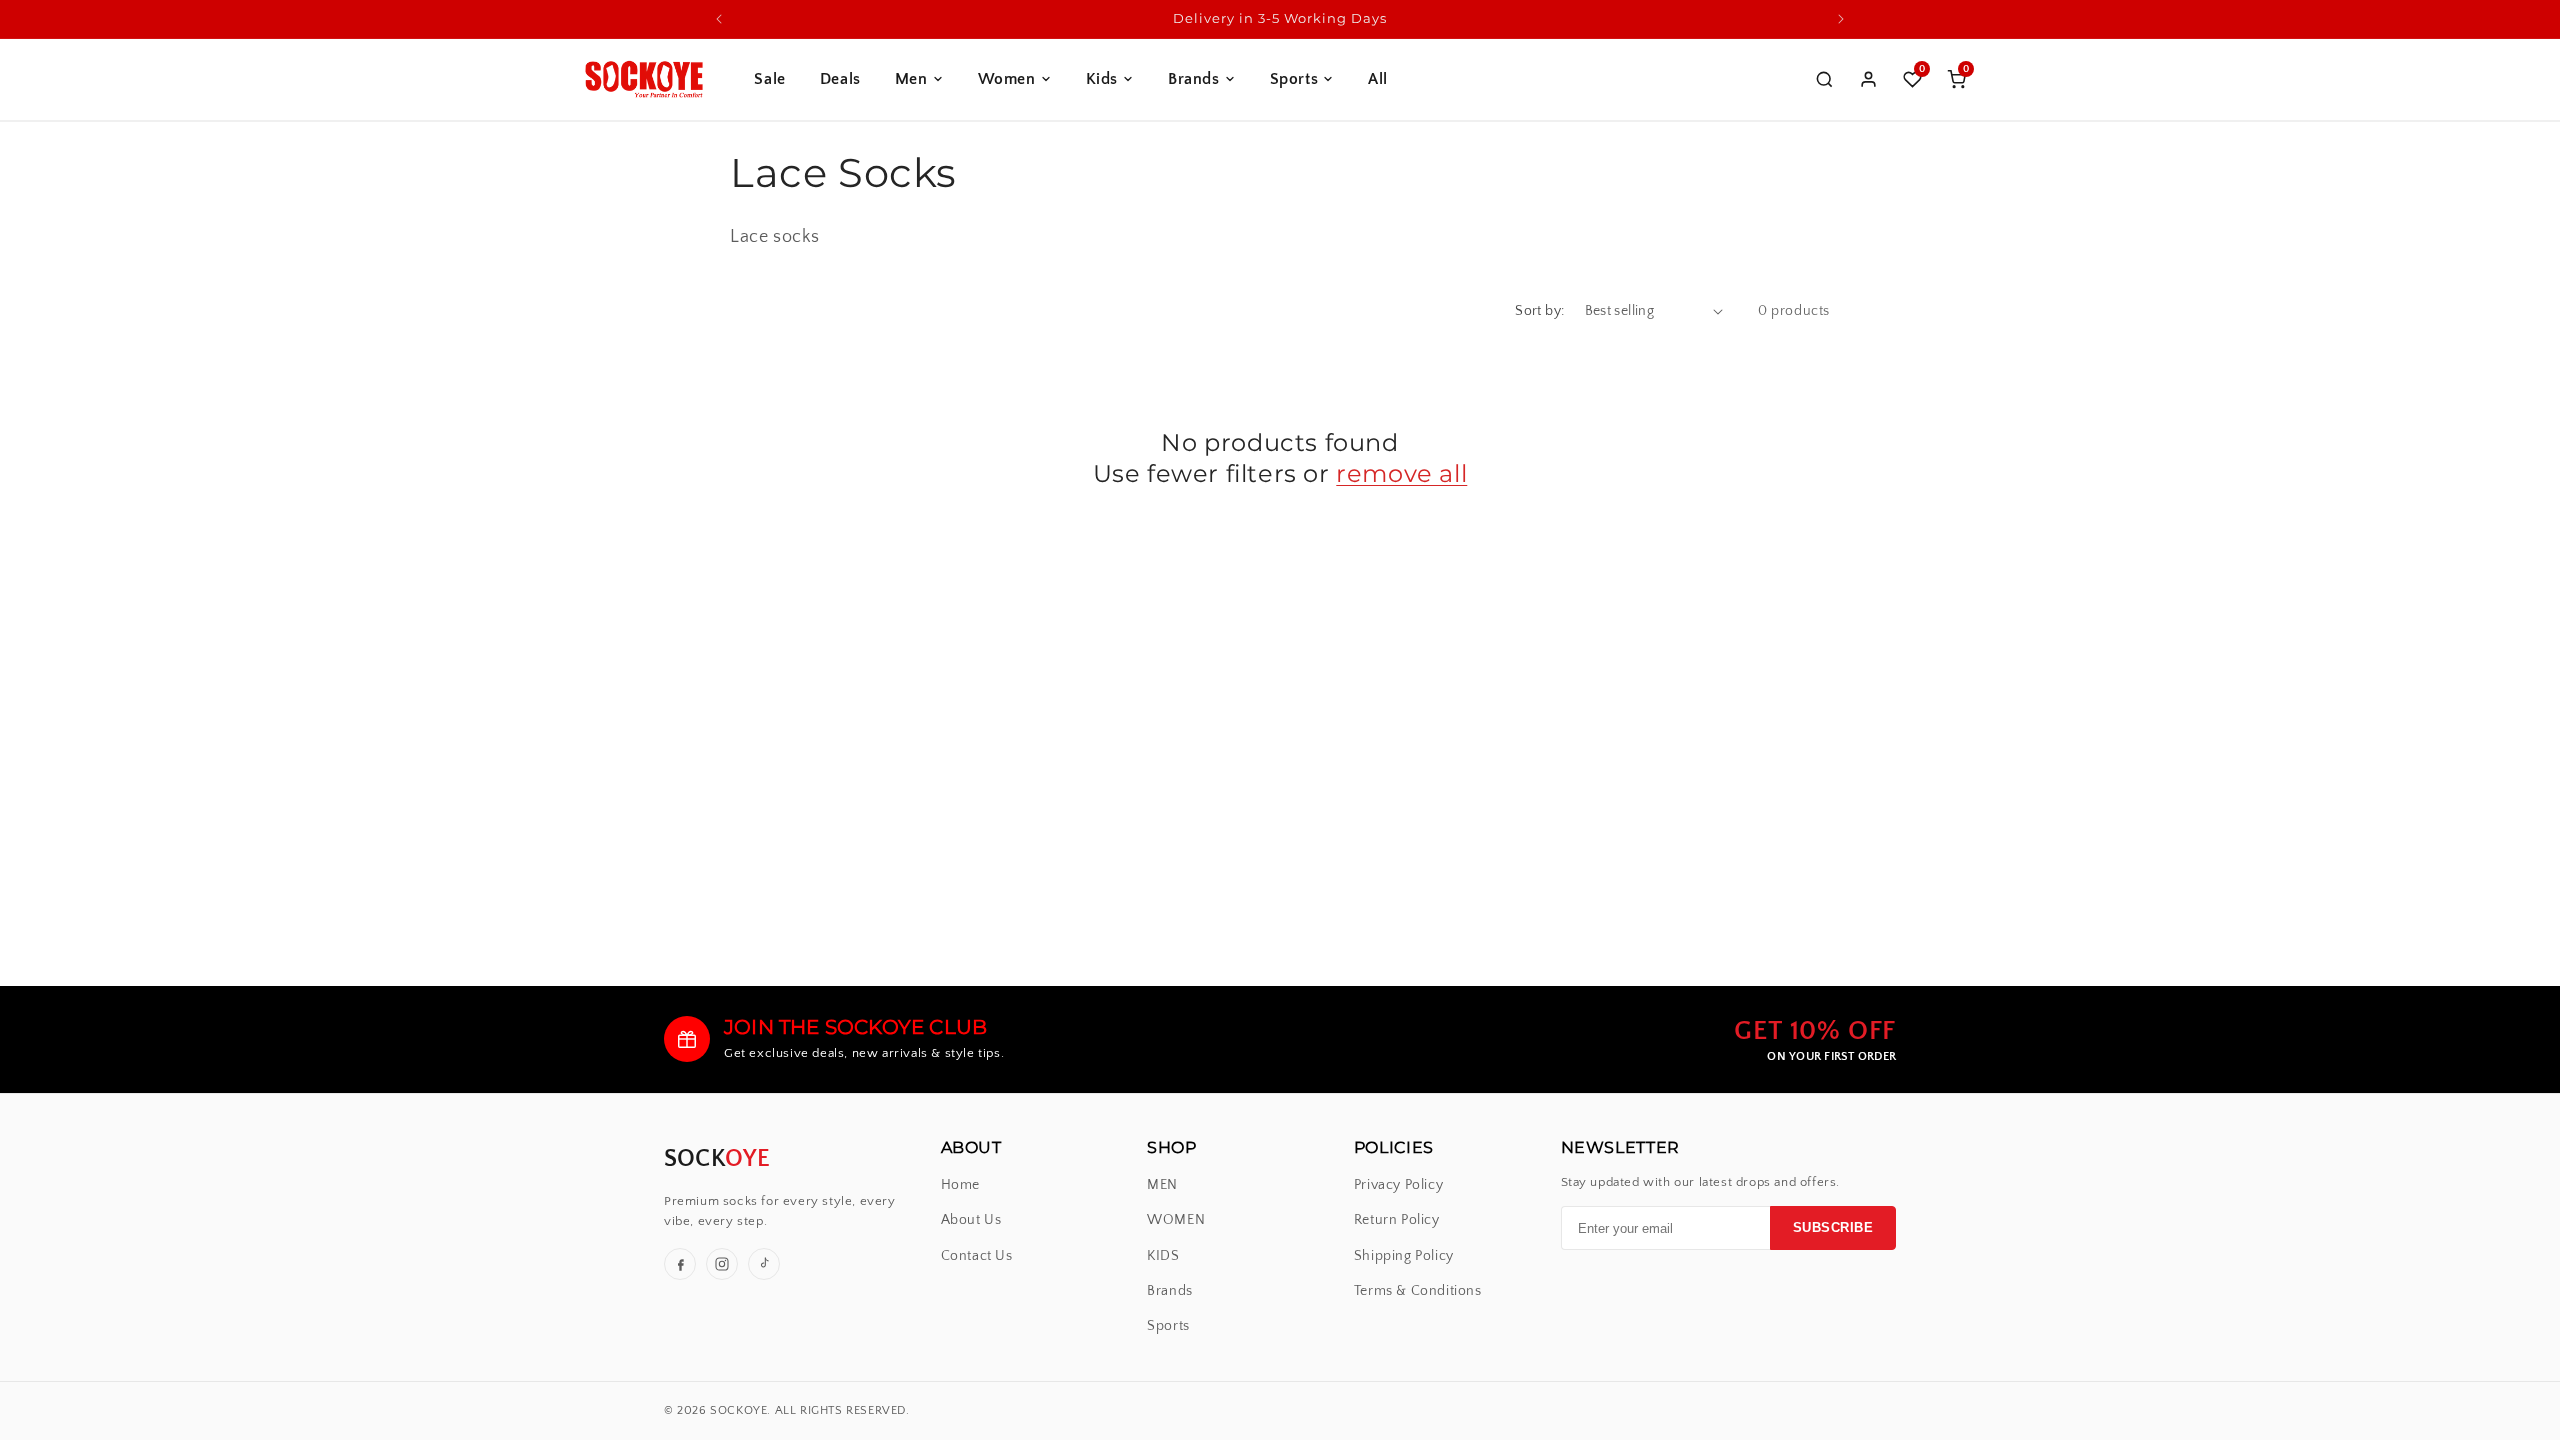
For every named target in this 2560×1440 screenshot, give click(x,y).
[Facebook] (680, 1264)
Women (1007, 79)
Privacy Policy (1398, 1185)
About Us (971, 1220)
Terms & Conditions (1418, 1291)
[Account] (1868, 79)
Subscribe (1833, 1228)
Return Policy (1397, 1220)
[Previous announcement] (719, 19)
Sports (1294, 79)
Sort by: (1539, 311)
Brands (1194, 79)
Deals (840, 79)
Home (960, 1185)
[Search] (1824, 79)
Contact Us (977, 1256)
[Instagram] (722, 1264)
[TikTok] (764, 1264)
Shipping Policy (1404, 1256)
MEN (1162, 1185)
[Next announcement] (1841, 19)
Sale (769, 79)
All (1378, 79)
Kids (1102, 79)
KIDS (1163, 1256)
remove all (1401, 473)
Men (911, 79)
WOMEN (1176, 1220)
